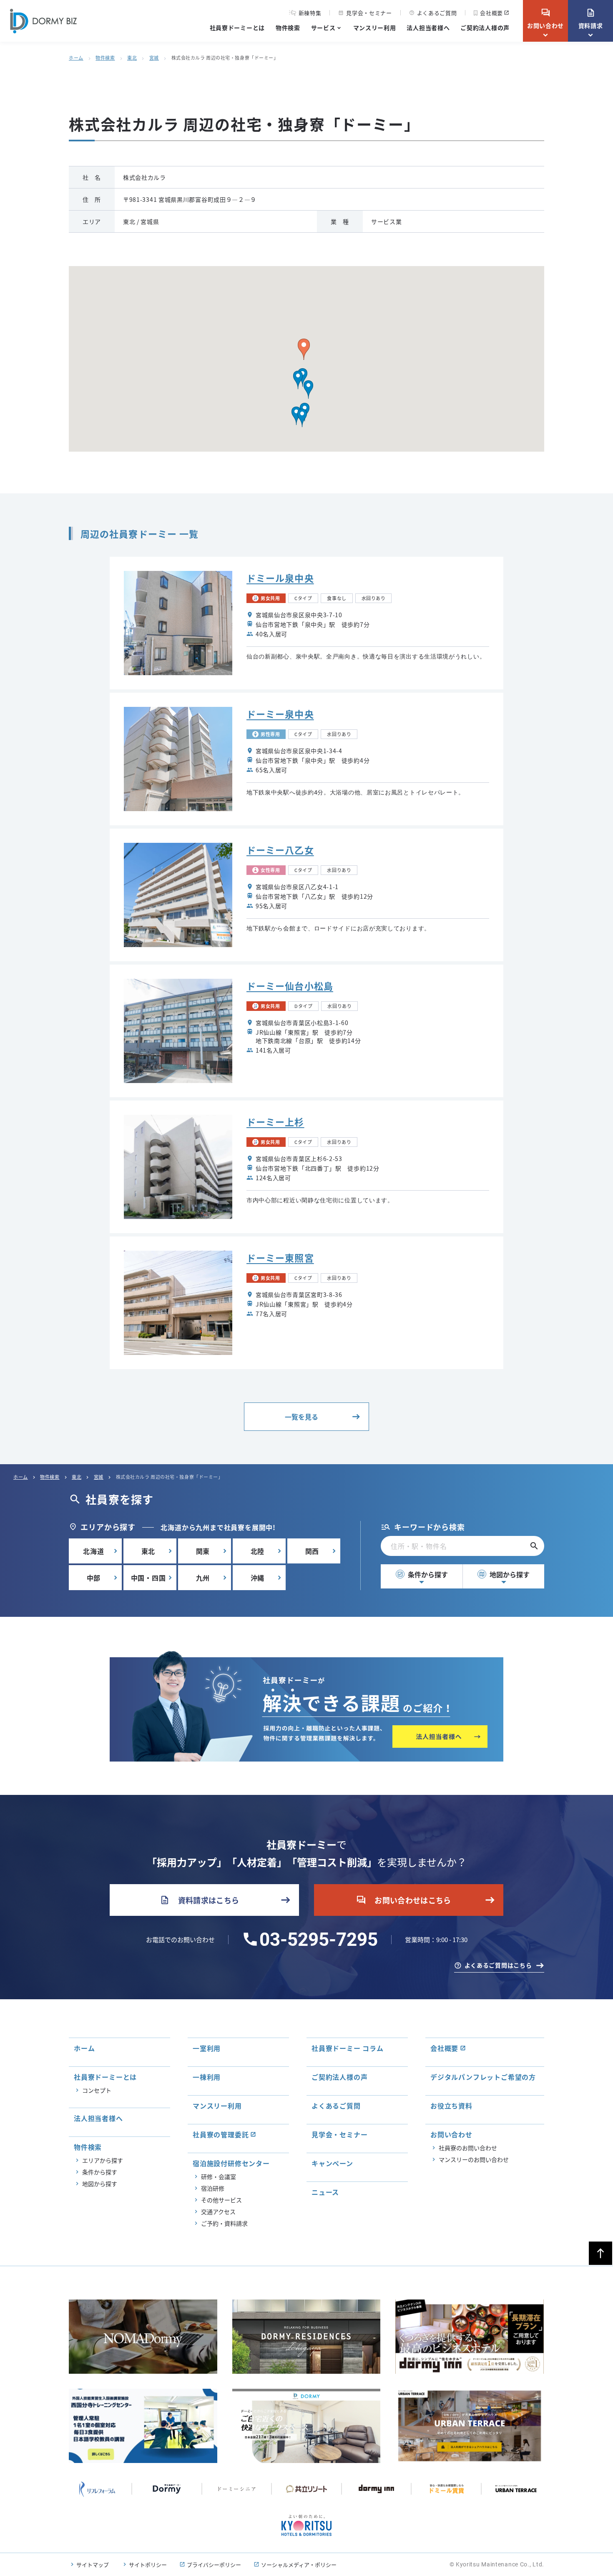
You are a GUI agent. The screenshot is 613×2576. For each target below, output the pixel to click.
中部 (94, 1578)
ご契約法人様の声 (485, 28)
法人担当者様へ (428, 28)
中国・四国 (148, 1578)
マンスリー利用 (375, 28)
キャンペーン (332, 2163)
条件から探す (422, 1574)
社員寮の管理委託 (221, 2134)
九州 (203, 1578)
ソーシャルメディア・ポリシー (299, 2565)
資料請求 (591, 19)
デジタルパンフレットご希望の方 (483, 2077)
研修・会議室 (219, 2176)
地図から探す (504, 1574)
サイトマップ (93, 2565)
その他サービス (221, 2200)
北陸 (258, 1551)
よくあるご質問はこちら (498, 1965)
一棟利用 (207, 2077)
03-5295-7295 (319, 1940)
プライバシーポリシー (214, 2565)
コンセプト (97, 2090)
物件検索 (288, 28)
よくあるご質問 (433, 13)
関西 (312, 1551)
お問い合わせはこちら (404, 1900)
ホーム (76, 58)
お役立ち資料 (451, 2106)
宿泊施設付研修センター (231, 2163)
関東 (203, 1551)
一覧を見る (301, 1417)
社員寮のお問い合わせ (468, 2148)
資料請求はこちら (200, 1900)
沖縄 (258, 1578)
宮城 (154, 58)
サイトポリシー (148, 2565)
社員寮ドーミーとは (237, 28)
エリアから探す (103, 2160)
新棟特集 (310, 13)
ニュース (325, 2192)
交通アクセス (218, 2212)
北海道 (93, 1551)
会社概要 (491, 13)
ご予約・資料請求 (224, 2223)
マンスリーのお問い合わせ (474, 2159)
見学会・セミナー (365, 13)
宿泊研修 (213, 2188)
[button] (298, 380)
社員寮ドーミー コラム (348, 2048)
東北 (132, 58)
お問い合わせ (545, 19)
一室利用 (207, 2048)
